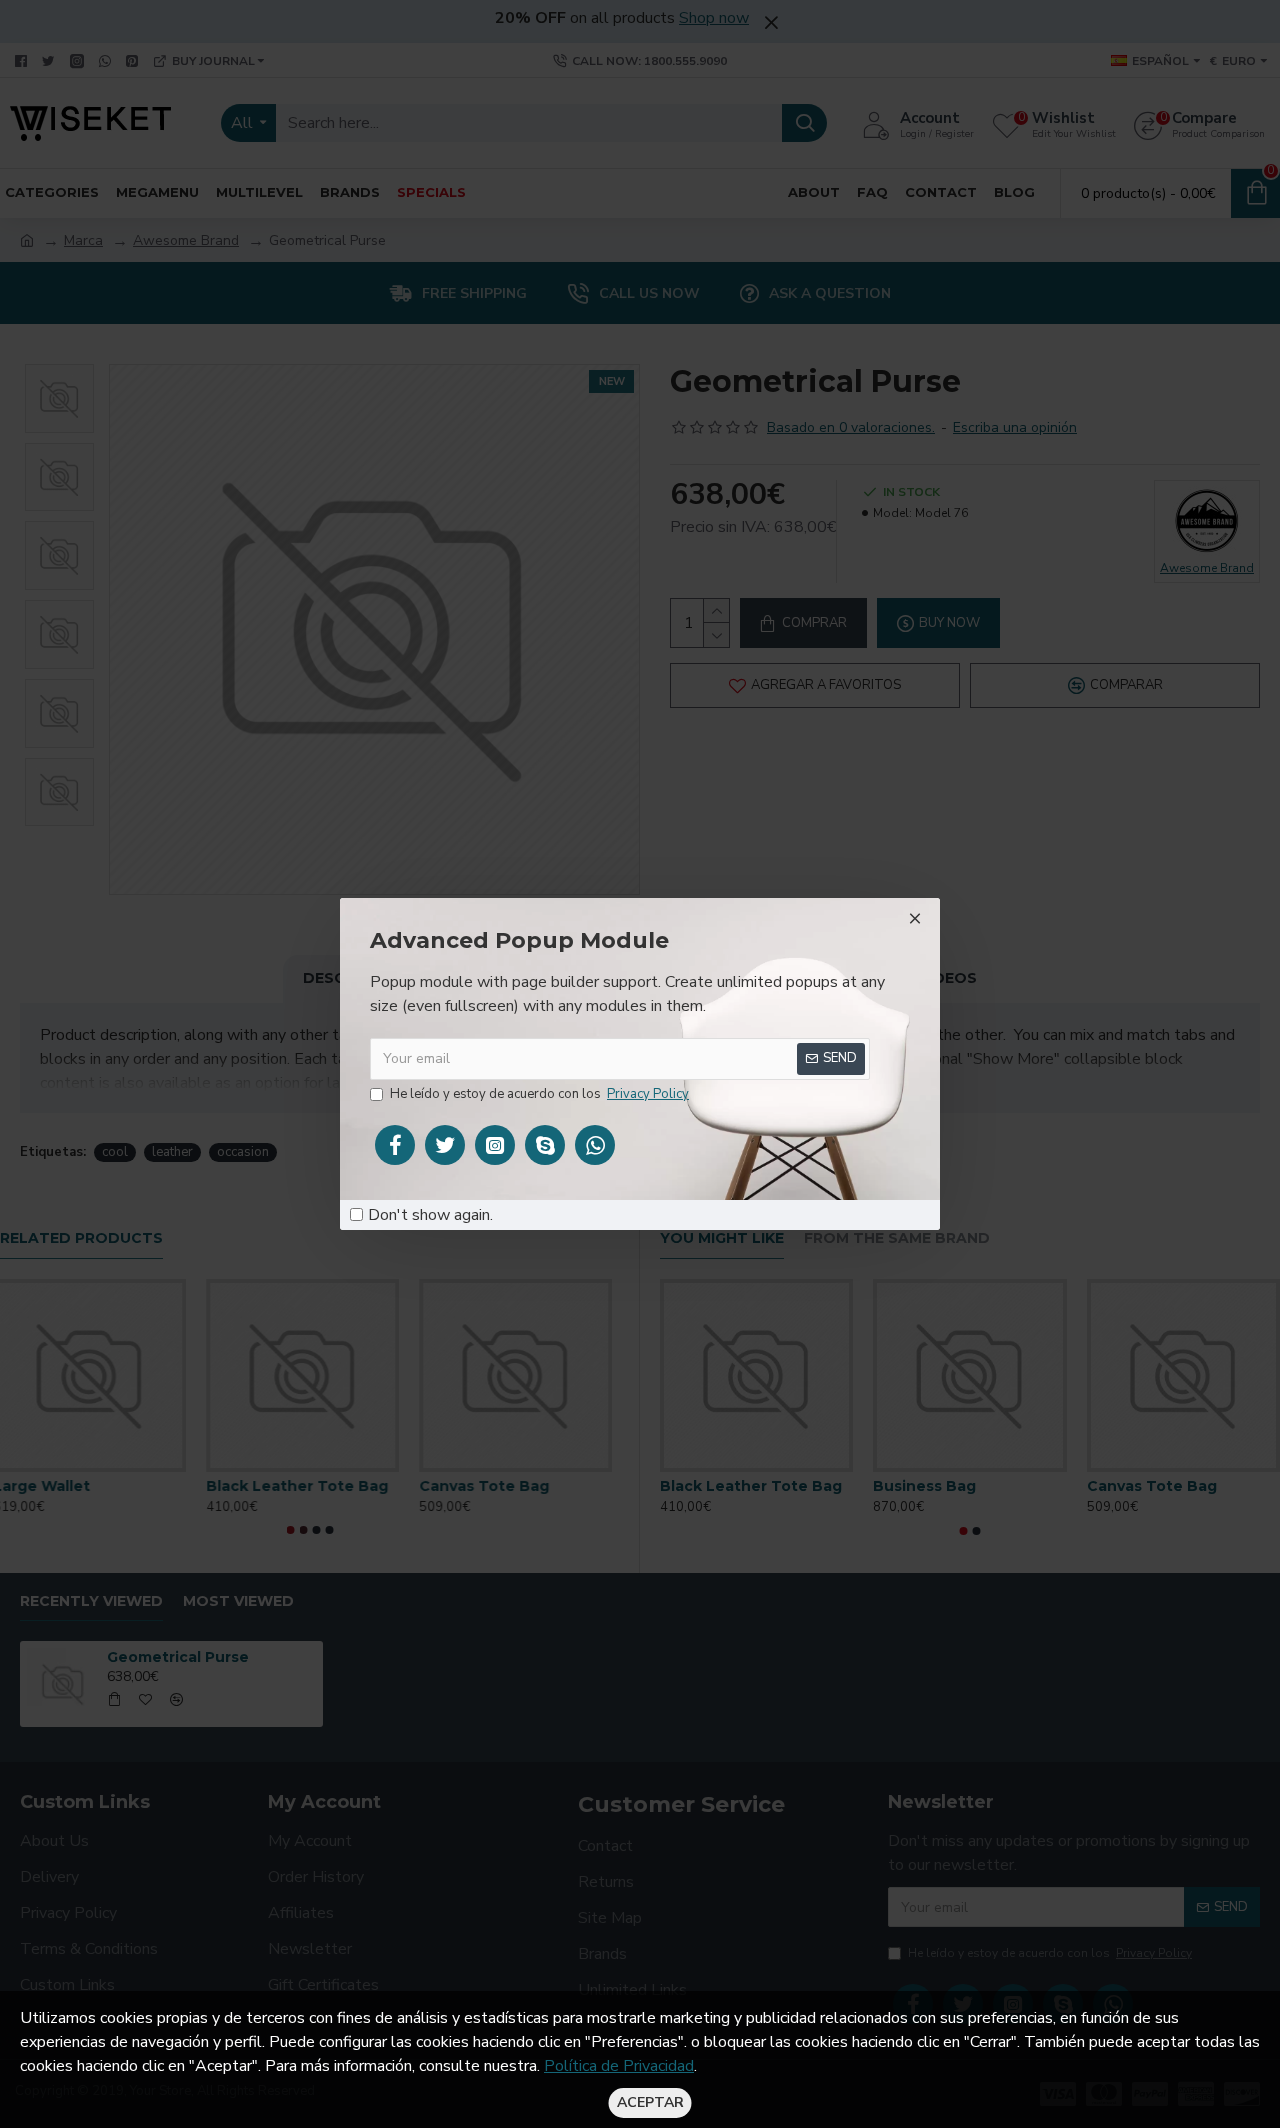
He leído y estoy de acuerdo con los (539, 1094)
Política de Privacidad (619, 2066)
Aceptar (650, 2102)
